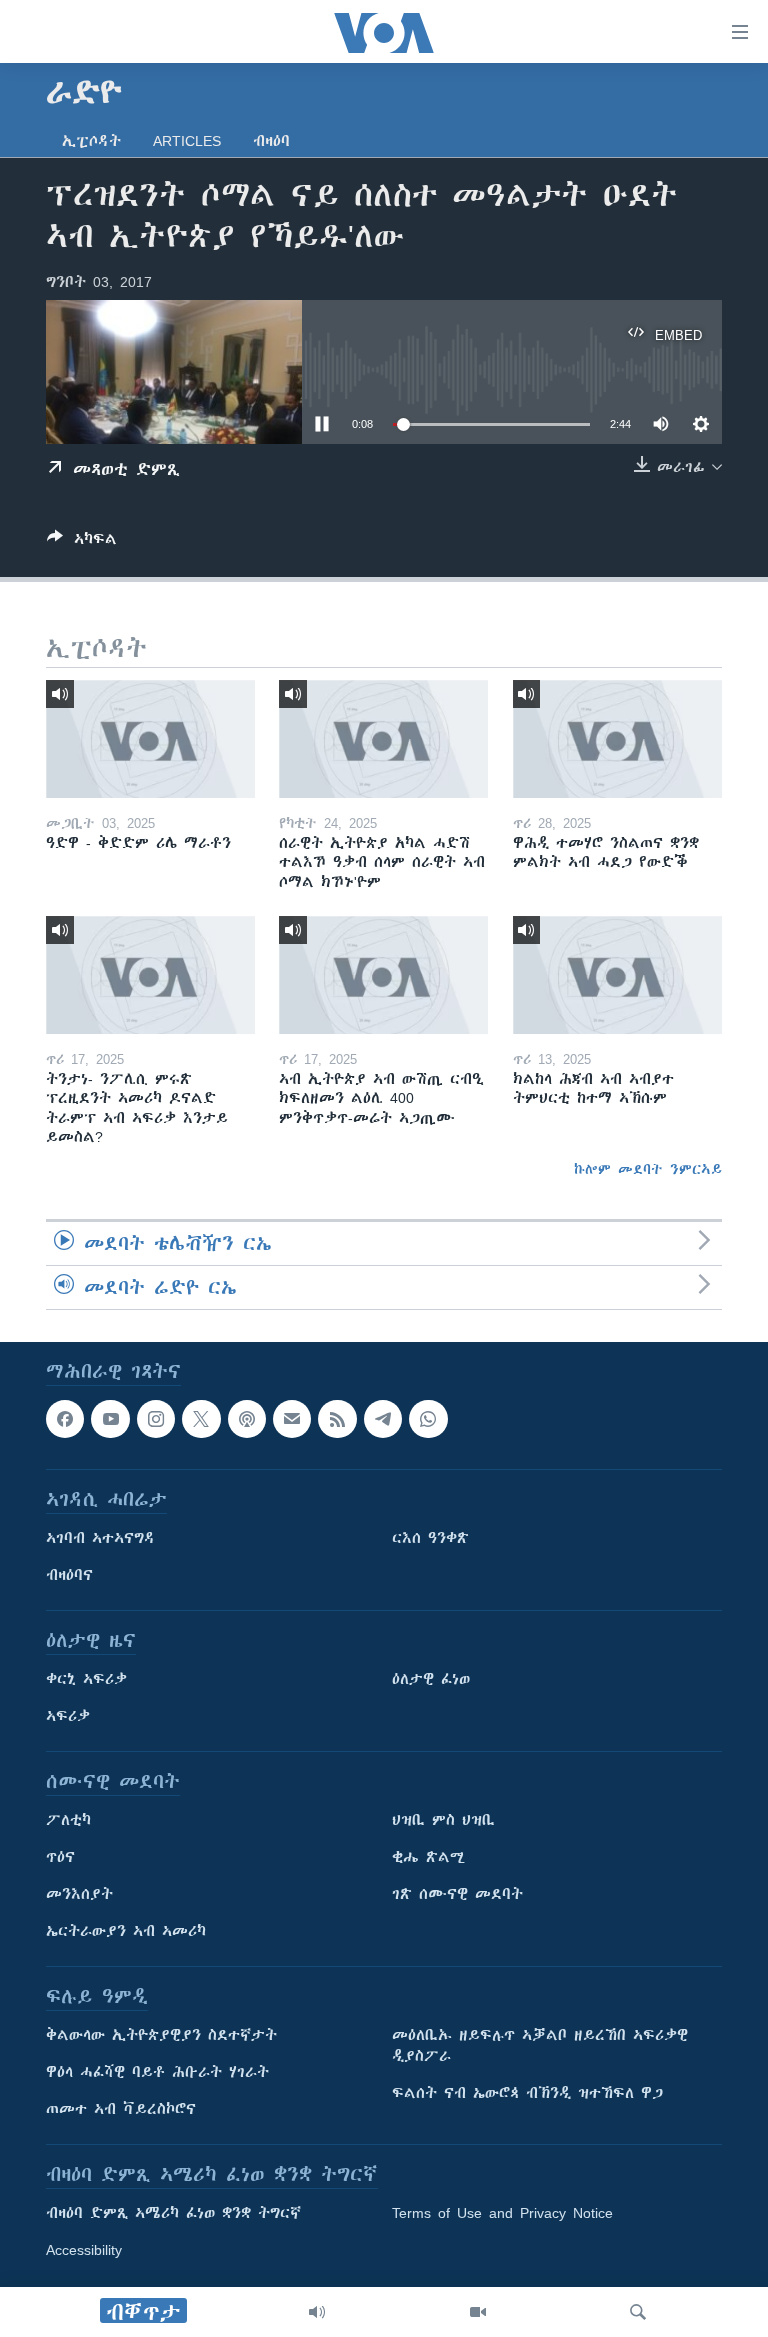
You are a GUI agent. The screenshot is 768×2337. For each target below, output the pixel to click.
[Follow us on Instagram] (156, 1419)
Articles (187, 141)
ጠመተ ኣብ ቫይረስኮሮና (121, 2110)
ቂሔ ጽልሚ (428, 1858)
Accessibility (84, 2251)
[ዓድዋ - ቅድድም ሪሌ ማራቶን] (150, 739)
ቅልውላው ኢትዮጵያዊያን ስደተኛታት (161, 2036)
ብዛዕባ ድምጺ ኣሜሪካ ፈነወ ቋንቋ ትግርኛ (173, 2214)
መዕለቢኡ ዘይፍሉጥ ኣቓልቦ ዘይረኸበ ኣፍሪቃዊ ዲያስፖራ (540, 2046)
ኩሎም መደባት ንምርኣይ (648, 1169)
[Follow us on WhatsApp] (428, 1419)
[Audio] (317, 2312)
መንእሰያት (79, 1895)
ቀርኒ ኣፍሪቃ (86, 1680)
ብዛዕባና (69, 1576)
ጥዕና (60, 1858)
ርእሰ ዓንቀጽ (430, 1539)
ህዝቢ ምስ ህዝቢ (443, 1821)
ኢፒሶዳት (91, 141)
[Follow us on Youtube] (110, 1419)
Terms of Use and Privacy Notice (502, 2214)
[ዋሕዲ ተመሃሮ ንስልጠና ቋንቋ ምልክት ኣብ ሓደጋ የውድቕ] (617, 739)
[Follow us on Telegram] (383, 1419)
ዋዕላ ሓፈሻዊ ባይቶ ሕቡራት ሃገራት (157, 2073)
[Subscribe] (292, 1419)
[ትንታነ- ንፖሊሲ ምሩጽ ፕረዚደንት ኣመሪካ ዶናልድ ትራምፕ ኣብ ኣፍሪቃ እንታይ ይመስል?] (150, 975)
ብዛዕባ (271, 141)
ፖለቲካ (68, 1821)
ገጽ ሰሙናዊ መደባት (457, 1895)
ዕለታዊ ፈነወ (431, 1680)
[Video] (478, 2312)
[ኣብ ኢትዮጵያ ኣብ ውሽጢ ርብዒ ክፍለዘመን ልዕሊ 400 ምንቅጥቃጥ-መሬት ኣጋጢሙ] (383, 975)
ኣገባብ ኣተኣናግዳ (100, 1539)
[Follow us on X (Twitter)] (201, 1419)
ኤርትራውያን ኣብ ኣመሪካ (126, 1932)
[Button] (82, 542)
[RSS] (337, 1419)
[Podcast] (247, 1419)
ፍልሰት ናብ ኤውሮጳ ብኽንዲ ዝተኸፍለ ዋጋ (527, 2094)
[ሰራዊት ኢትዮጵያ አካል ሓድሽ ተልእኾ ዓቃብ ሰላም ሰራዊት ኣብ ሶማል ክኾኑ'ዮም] (383, 739)
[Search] (638, 2312)
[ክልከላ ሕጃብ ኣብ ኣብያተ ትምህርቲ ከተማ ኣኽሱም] (617, 975)
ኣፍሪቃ (68, 1717)
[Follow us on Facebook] (65, 1419)
